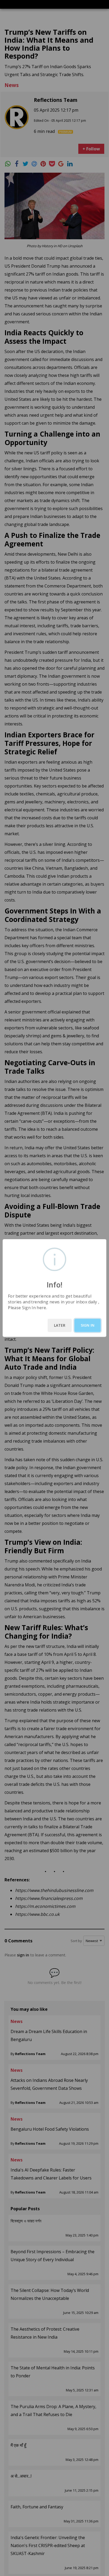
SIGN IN (88, 1325)
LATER (60, 1325)
